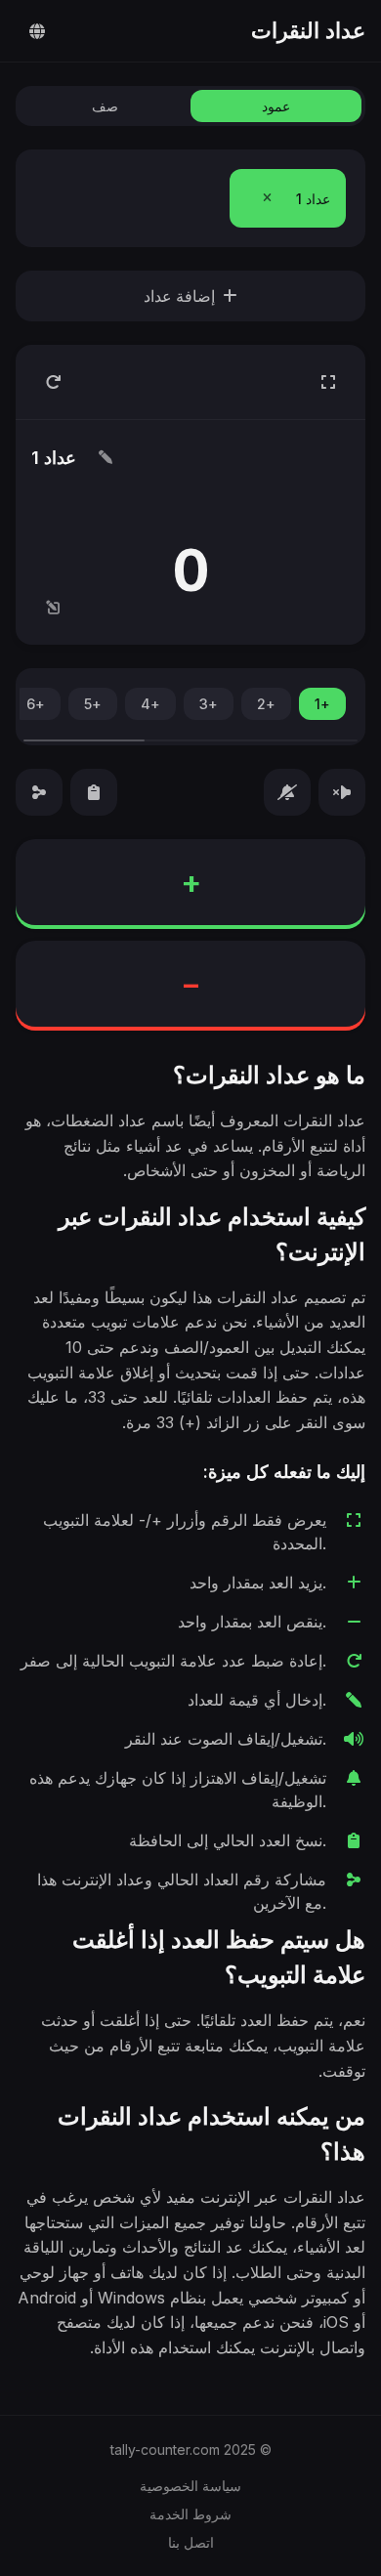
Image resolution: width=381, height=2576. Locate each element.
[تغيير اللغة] (37, 31)
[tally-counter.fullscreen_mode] (328, 382)
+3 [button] (209, 704)
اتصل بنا (191, 2542)
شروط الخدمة (190, 2514)
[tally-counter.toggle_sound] (342, 792)
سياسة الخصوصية (190, 2486)
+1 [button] (322, 704)
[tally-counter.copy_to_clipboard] (94, 792)
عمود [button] (276, 106)
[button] (267, 198)
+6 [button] (36, 704)
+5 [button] (93, 704)
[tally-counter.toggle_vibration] (287, 792)
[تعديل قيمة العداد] (53, 608)
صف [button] (105, 106)
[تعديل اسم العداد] (106, 457)
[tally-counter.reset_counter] (53, 382)
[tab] (288, 198)
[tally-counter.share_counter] (39, 792)
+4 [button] (150, 704)
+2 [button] (266, 704)
